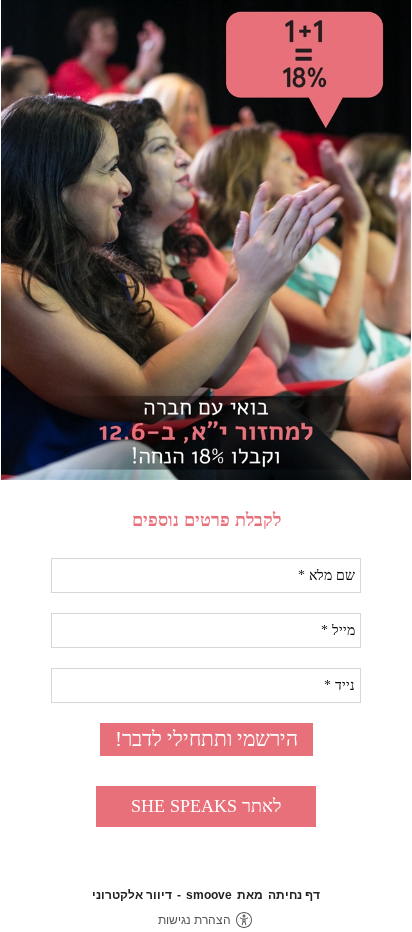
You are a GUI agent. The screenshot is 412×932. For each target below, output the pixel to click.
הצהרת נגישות (194, 920)
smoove (209, 895)
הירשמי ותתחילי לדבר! (206, 739)
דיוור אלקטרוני (132, 895)
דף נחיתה (294, 895)
